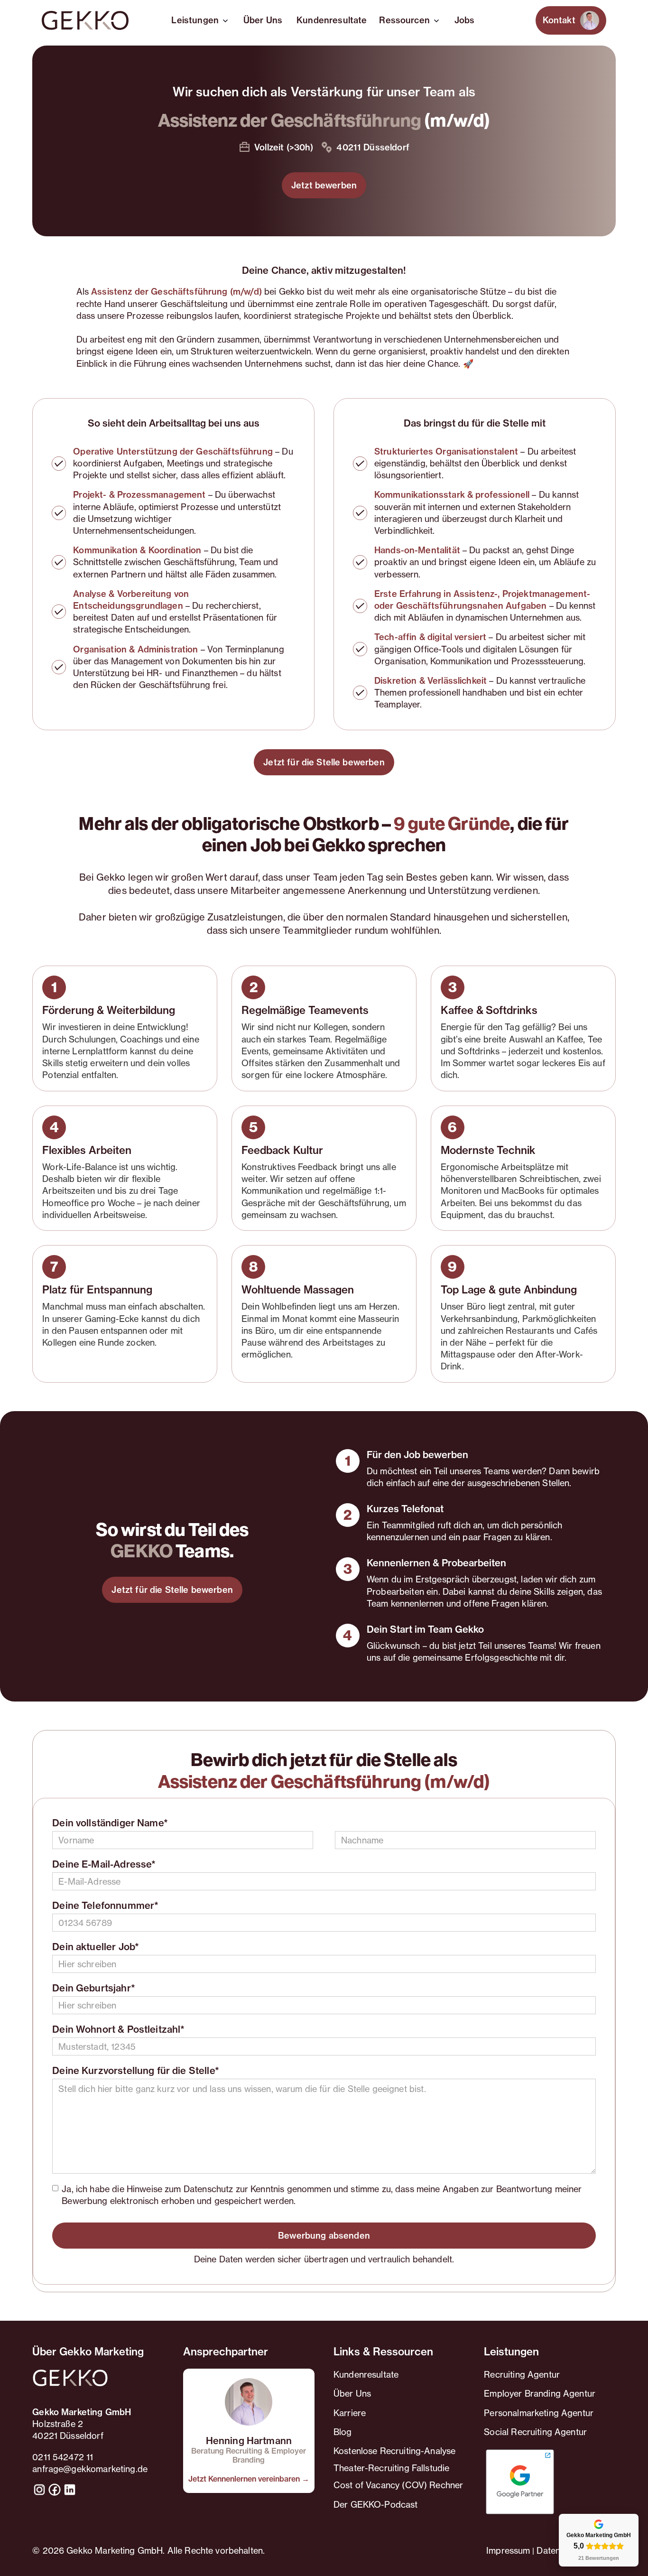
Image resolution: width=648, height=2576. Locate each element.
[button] (201, 20)
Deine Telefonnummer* (105, 1906)
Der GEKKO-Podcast (376, 2504)
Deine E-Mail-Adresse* (104, 1864)
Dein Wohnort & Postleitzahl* (118, 2029)
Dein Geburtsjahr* (94, 1988)
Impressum (508, 2550)
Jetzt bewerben (324, 185)
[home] (85, 20)
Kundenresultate (332, 20)
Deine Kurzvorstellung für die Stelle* (136, 2071)
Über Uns (263, 20)
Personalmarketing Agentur (539, 2413)
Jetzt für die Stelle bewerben (324, 762)
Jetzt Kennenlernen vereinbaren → (249, 2479)
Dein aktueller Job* (96, 1947)
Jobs (465, 20)
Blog (343, 2432)
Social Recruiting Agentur (535, 2432)
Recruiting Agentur (522, 2374)
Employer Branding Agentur (540, 2393)
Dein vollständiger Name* (110, 1823)
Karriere (350, 2413)
